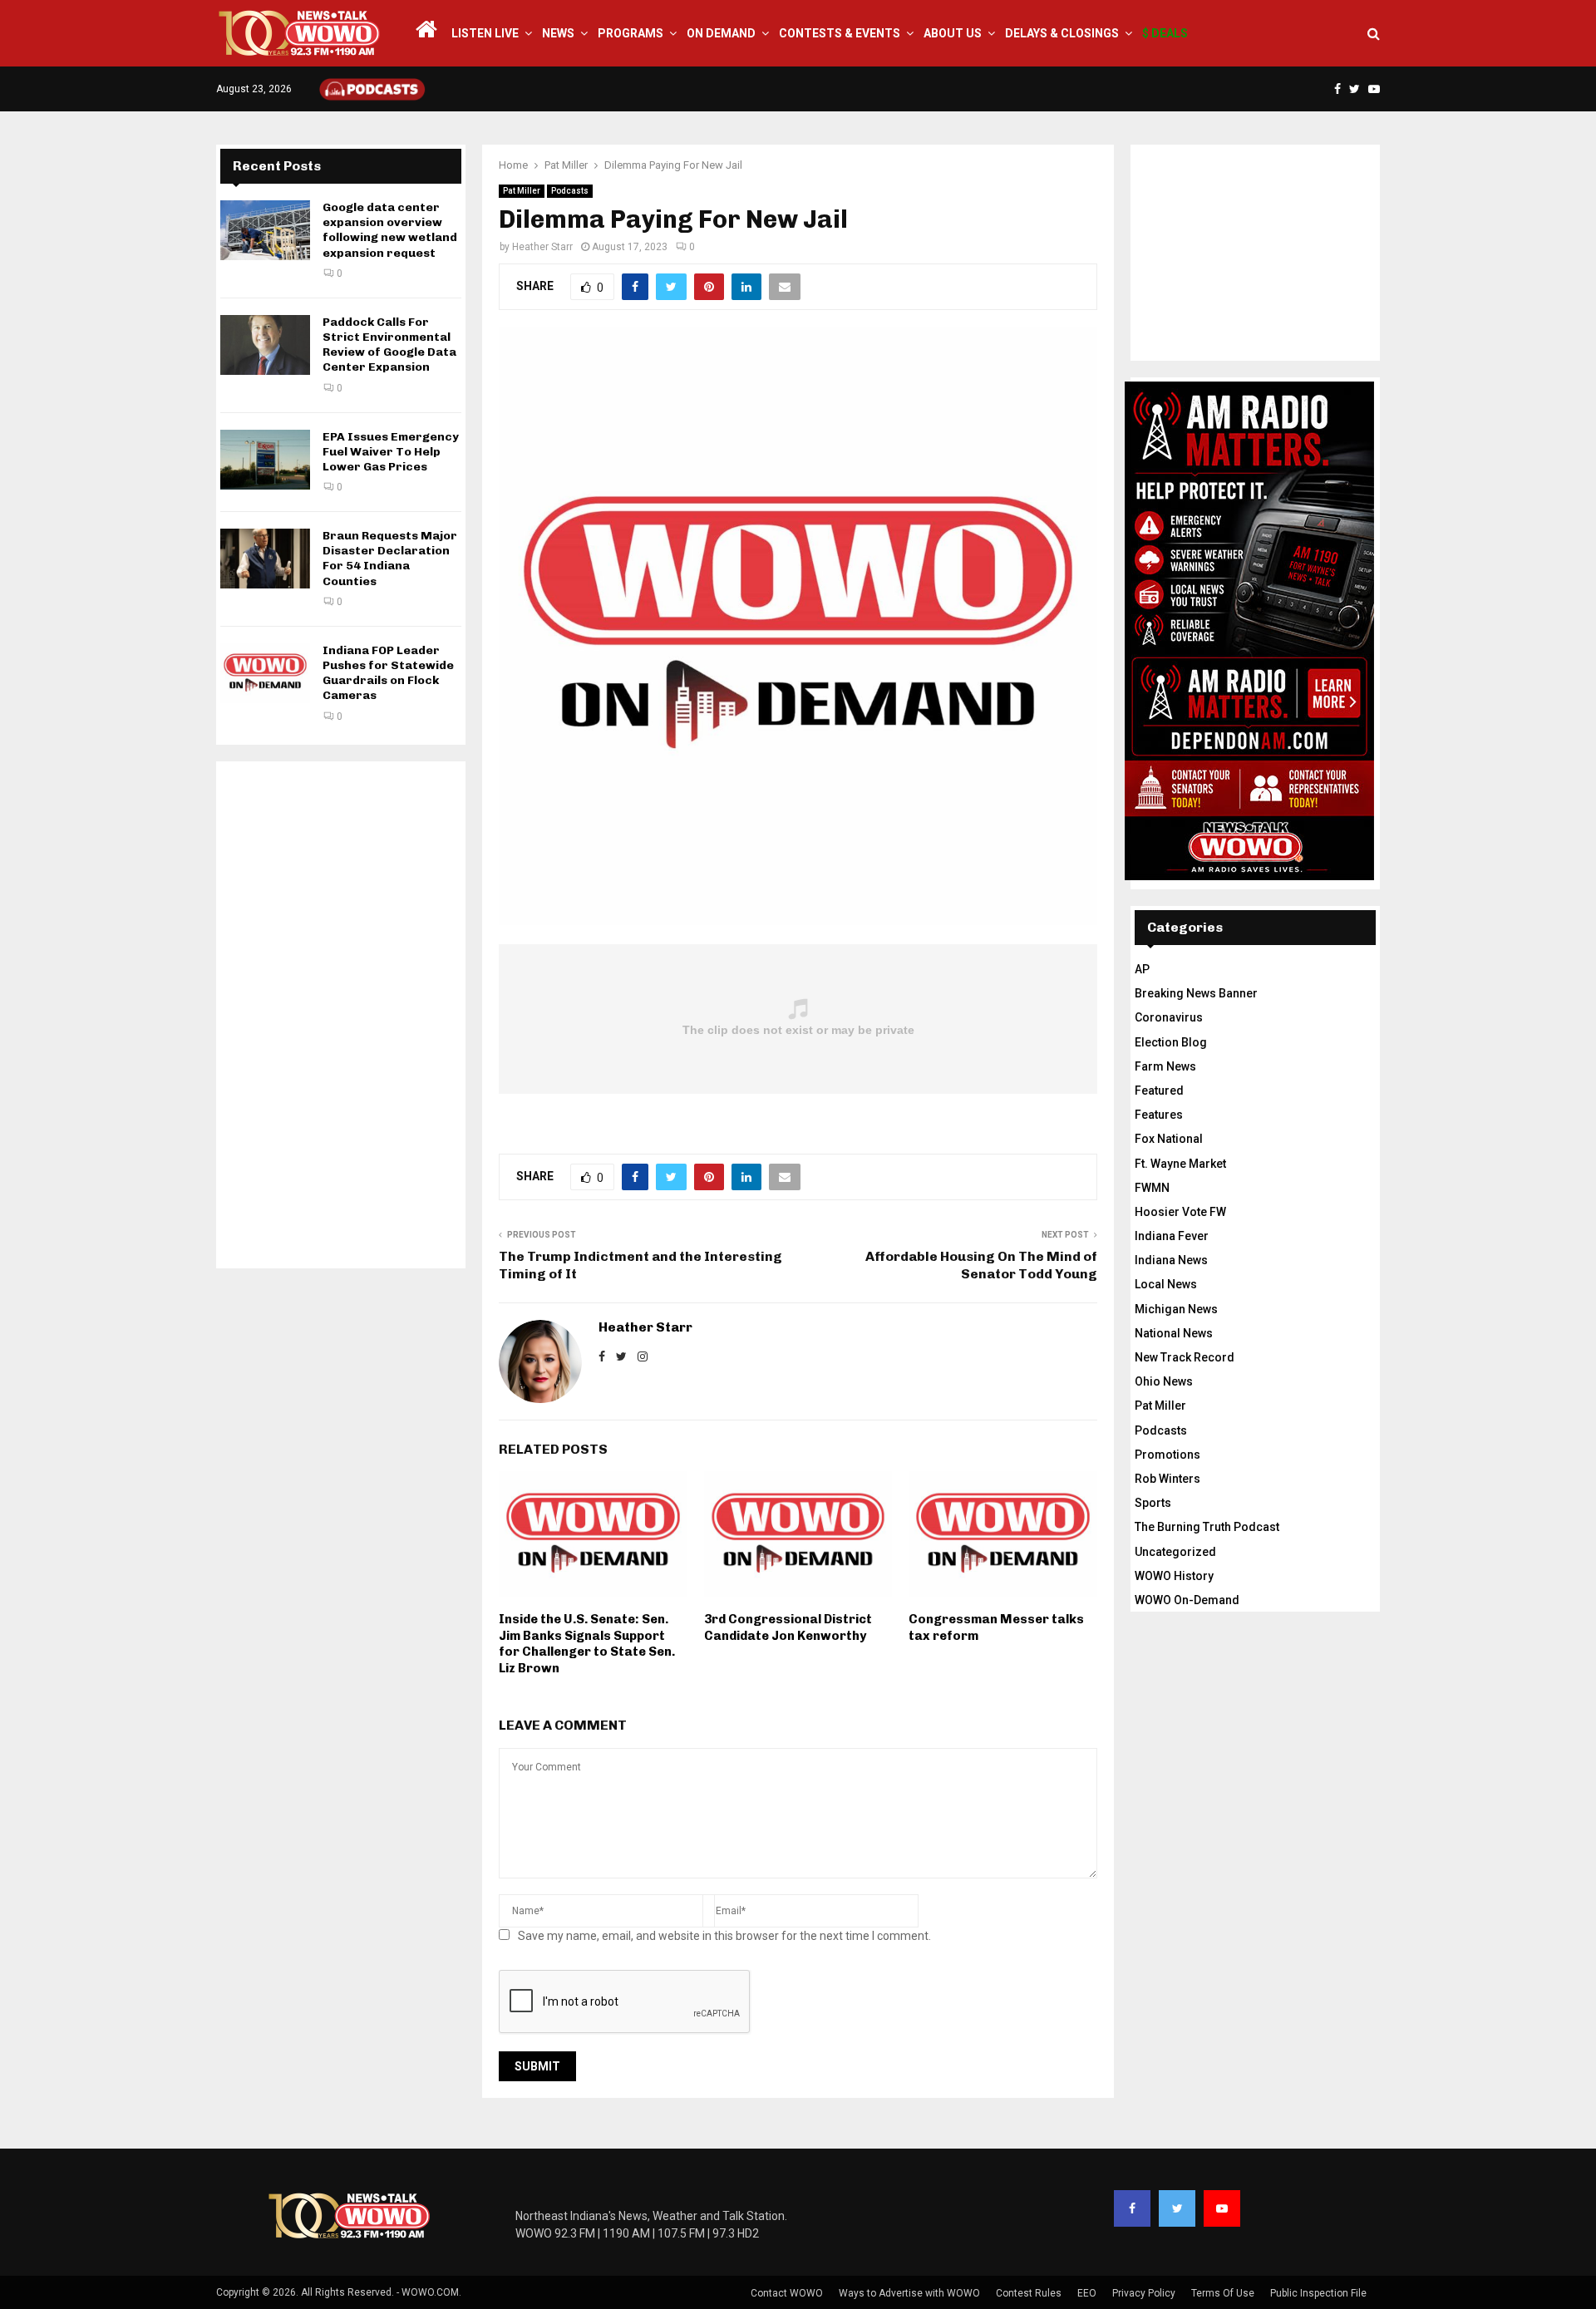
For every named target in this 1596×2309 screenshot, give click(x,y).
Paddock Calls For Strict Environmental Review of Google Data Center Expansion (389, 345)
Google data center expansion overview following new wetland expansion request (390, 230)
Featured (1159, 1090)
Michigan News (1176, 1309)
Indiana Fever (1172, 1236)
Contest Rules (1029, 2293)
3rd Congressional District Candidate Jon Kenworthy (788, 1627)
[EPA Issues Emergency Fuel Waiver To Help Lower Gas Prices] (265, 460)
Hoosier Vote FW (1180, 1212)
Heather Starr (542, 247)
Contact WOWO (787, 2293)
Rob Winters (1167, 1479)
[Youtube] (1222, 2208)
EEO (1087, 2293)
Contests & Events (840, 33)
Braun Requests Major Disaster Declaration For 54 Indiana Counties (390, 559)
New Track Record (1185, 1357)
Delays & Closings (1062, 33)
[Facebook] (1132, 2208)
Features (1159, 1115)
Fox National (1169, 1139)
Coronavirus (1169, 1017)
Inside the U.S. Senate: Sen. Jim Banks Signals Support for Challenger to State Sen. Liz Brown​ (587, 1644)
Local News (1166, 1284)
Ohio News (1164, 1381)
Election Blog (1171, 1042)
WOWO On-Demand (1187, 1600)
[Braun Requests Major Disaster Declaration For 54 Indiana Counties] (265, 559)
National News (1174, 1333)
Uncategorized (1175, 1552)
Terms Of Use (1223, 2293)
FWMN (1152, 1188)
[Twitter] (1177, 2208)
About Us (953, 33)
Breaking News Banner (1196, 993)
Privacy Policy (1144, 2293)
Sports (1153, 1503)
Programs (631, 33)
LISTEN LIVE (485, 33)
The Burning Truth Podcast (1207, 1527)
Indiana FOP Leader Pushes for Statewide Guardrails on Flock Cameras (388, 673)
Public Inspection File (1318, 2293)
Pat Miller (522, 191)
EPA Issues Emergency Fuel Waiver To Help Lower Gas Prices (391, 452)
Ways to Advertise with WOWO (909, 2293)
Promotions (1167, 1455)
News (558, 33)
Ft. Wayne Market (1180, 1164)
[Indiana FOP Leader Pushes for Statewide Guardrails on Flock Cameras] (265, 673)
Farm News (1165, 1066)
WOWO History (1174, 1576)
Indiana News (1171, 1260)
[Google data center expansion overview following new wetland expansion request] (265, 230)
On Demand (721, 33)
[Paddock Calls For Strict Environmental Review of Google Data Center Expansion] (265, 345)
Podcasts (570, 191)
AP (1142, 969)
